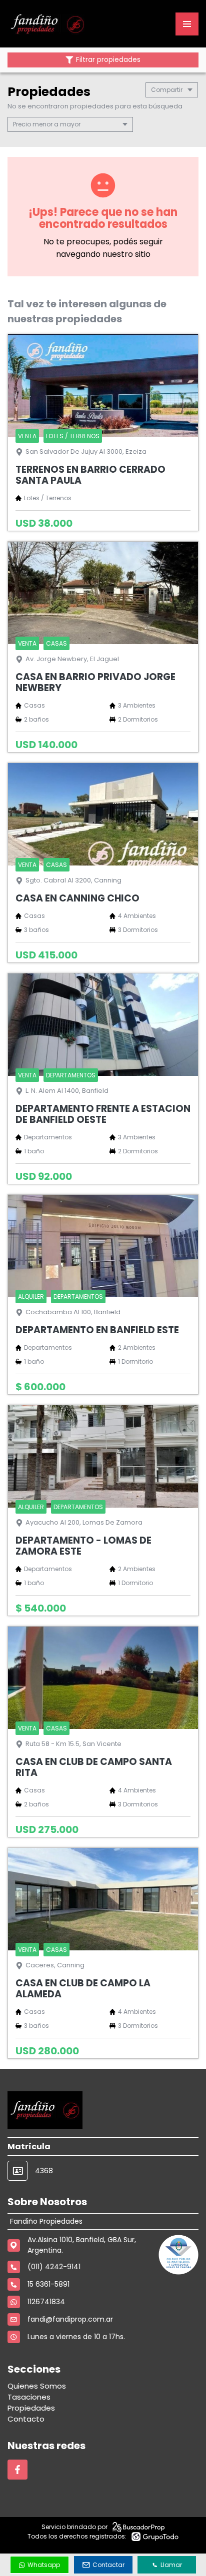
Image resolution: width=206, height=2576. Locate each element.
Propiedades (31, 2408)
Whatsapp (44, 2565)
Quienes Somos (37, 2386)
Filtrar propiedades (108, 60)
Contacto (26, 2419)
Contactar (108, 2565)
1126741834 (46, 2302)
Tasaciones (29, 2397)
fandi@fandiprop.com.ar (70, 2319)
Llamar (171, 2565)
